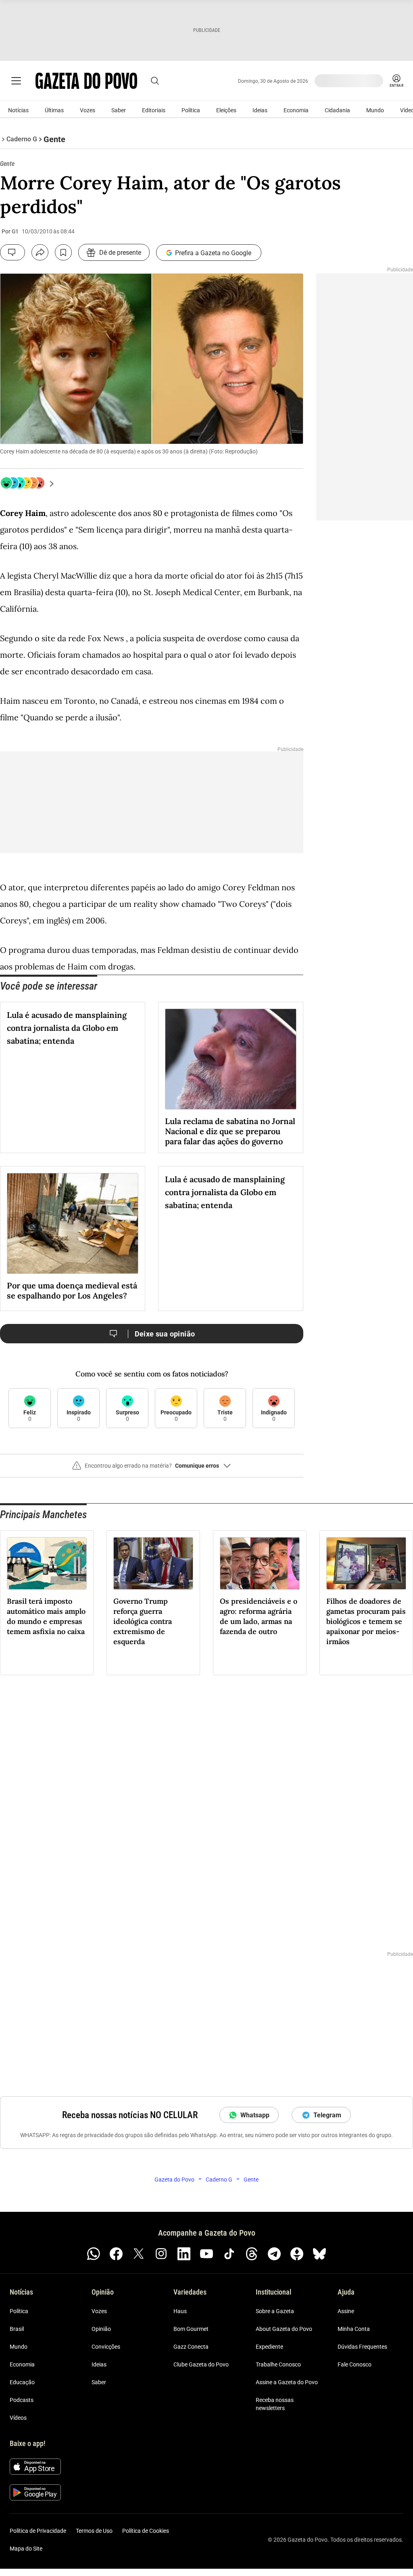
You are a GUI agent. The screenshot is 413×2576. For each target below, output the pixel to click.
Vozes (88, 110)
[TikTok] (229, 2254)
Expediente (269, 2347)
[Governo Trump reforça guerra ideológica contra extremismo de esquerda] (153, 1563)
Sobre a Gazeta (275, 2311)
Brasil (17, 2329)
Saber (119, 110)
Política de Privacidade (38, 2531)
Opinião (101, 2329)
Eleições (226, 110)
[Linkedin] (184, 2254)
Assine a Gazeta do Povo (287, 2382)
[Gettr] (297, 2254)
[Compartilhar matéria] (40, 252)
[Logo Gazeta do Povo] (86, 81)
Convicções (106, 2347)
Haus (180, 2311)
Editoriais (154, 110)
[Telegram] (274, 2254)
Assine (346, 2311)
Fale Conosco (355, 2364)
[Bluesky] (319, 2254)
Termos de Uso (94, 2531)
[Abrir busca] (155, 81)
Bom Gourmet (191, 2329)
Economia (296, 110)
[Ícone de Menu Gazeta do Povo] (16, 81)
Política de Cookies (146, 2531)
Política (191, 110)
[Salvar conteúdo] (63, 252)
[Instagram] (161, 2254)
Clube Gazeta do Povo (201, 2364)
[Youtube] (206, 2254)
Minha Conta (354, 2329)
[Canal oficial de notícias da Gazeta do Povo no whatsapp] (94, 2254)
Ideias (260, 110)
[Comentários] (13, 252)
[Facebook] (116, 2254)
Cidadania (337, 110)
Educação (22, 2382)
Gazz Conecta (191, 2347)
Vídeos (18, 2418)
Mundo (375, 110)
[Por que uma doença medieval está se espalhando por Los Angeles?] (73, 1223)
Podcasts (22, 2400)
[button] (152, 1469)
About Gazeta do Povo (284, 2329)
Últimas (54, 110)
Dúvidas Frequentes (362, 2347)
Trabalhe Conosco (278, 2364)
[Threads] (252, 2254)
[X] (139, 2254)
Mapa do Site (26, 2549)
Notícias (18, 110)
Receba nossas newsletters (275, 2404)
